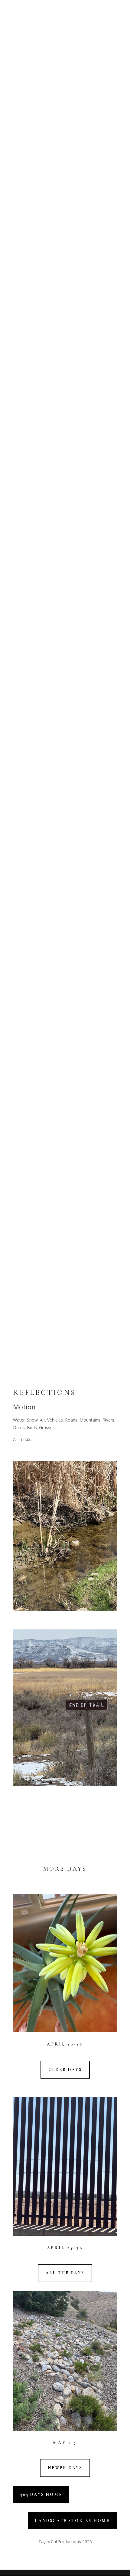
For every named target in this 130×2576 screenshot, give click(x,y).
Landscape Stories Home (72, 2521)
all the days (65, 2273)
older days (65, 2070)
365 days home (41, 2495)
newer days (65, 2468)
